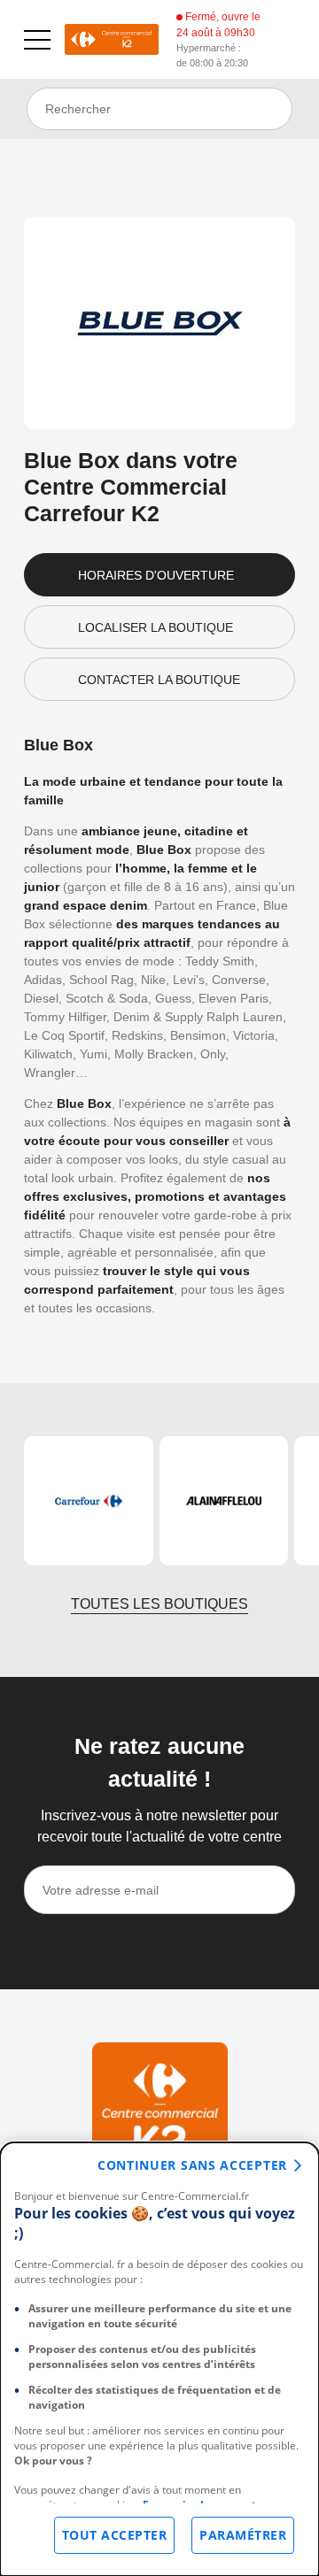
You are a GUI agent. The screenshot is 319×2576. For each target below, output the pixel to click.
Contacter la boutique (159, 680)
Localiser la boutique (156, 627)
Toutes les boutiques (159, 1604)
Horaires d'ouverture (156, 575)
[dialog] (159, 2359)
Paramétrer (243, 2535)
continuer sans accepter (192, 2165)
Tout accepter (115, 2535)
